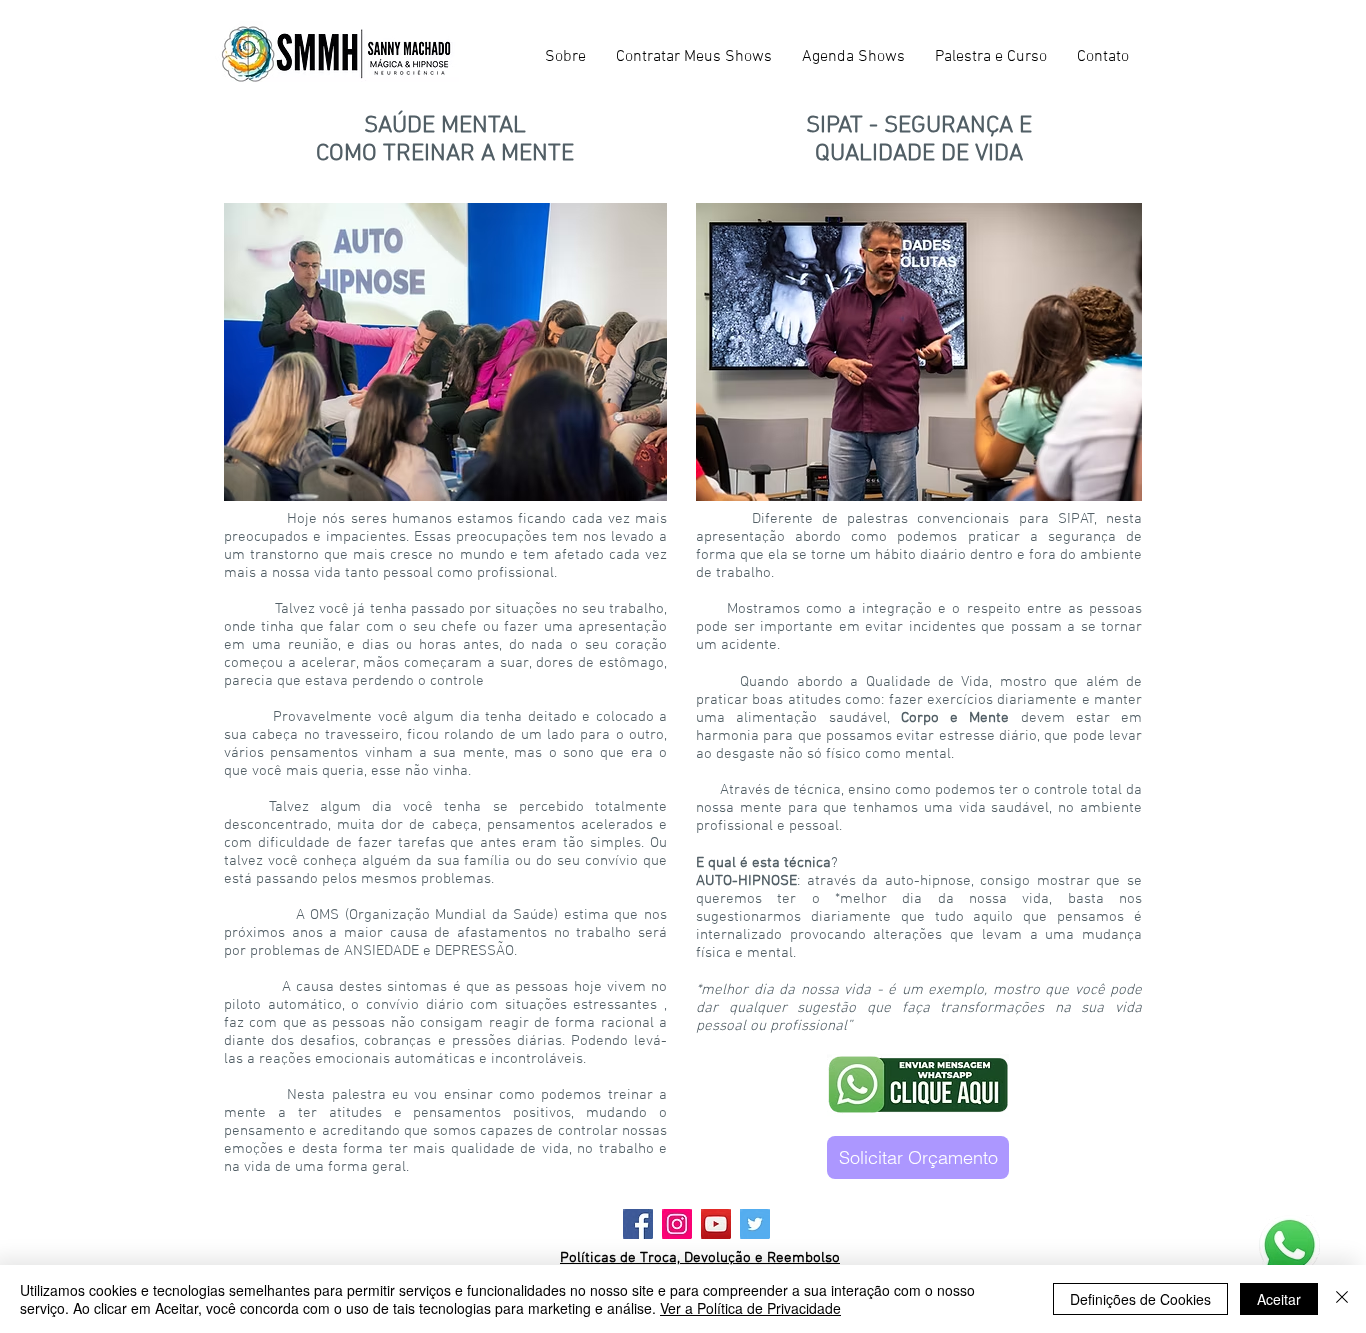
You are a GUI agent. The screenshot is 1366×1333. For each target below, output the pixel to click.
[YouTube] (716, 1224)
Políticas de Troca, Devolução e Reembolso (700, 1258)
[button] (694, 57)
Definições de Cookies (1140, 1299)
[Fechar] (1342, 1299)
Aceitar (1279, 1299)
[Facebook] (638, 1224)
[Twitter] (755, 1224)
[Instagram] (677, 1224)
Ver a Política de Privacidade (750, 1308)
